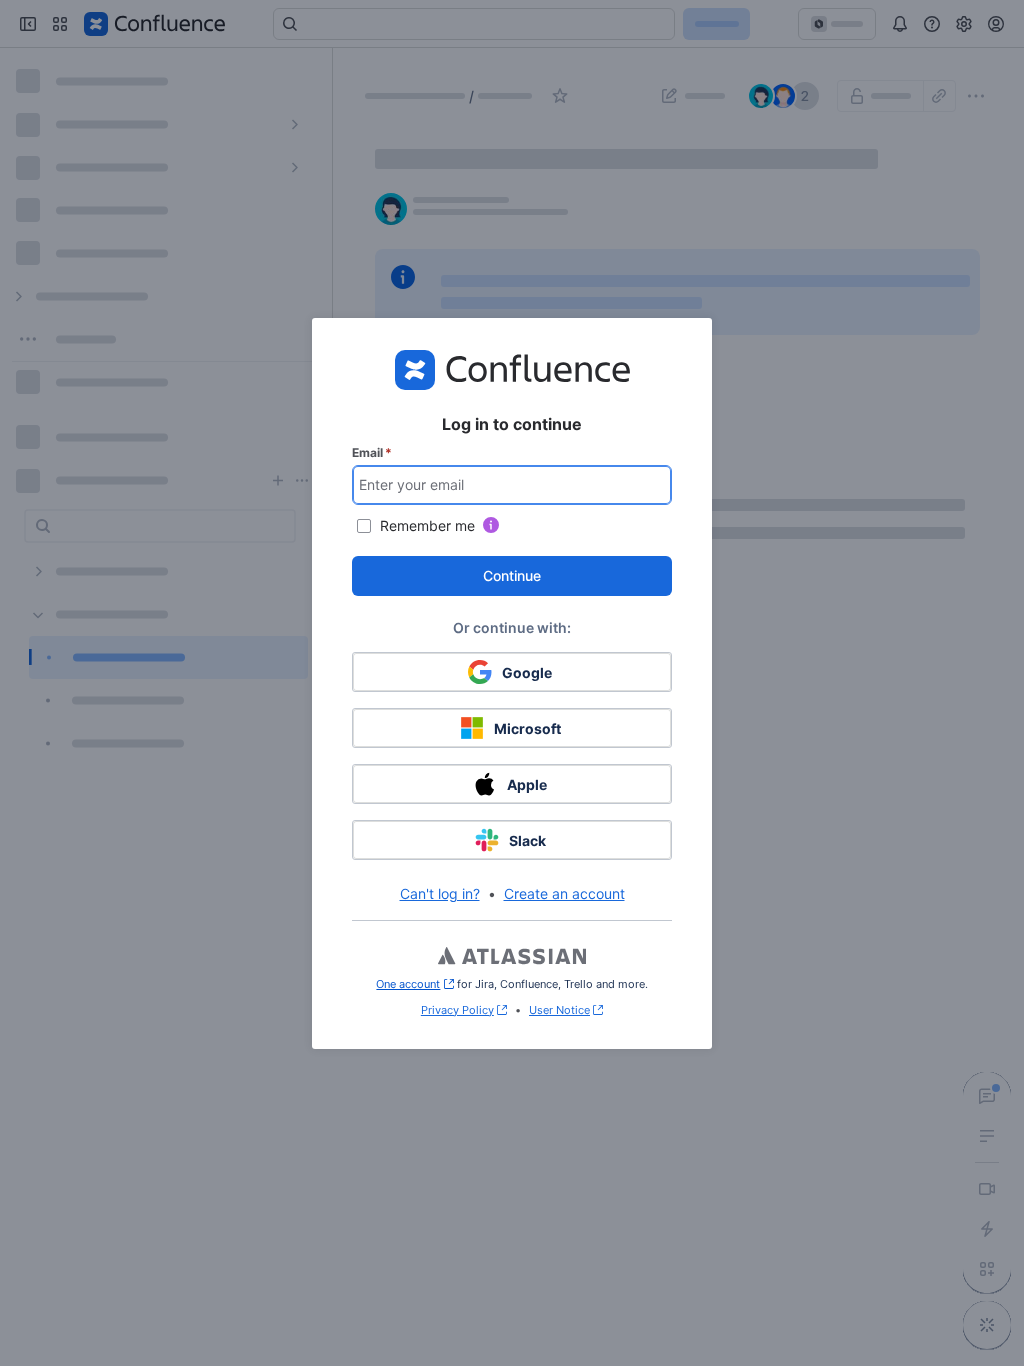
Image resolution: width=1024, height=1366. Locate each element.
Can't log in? (440, 893)
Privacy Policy (457, 1010)
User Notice (559, 1010)
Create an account (564, 893)
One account (414, 984)
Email (372, 452)
